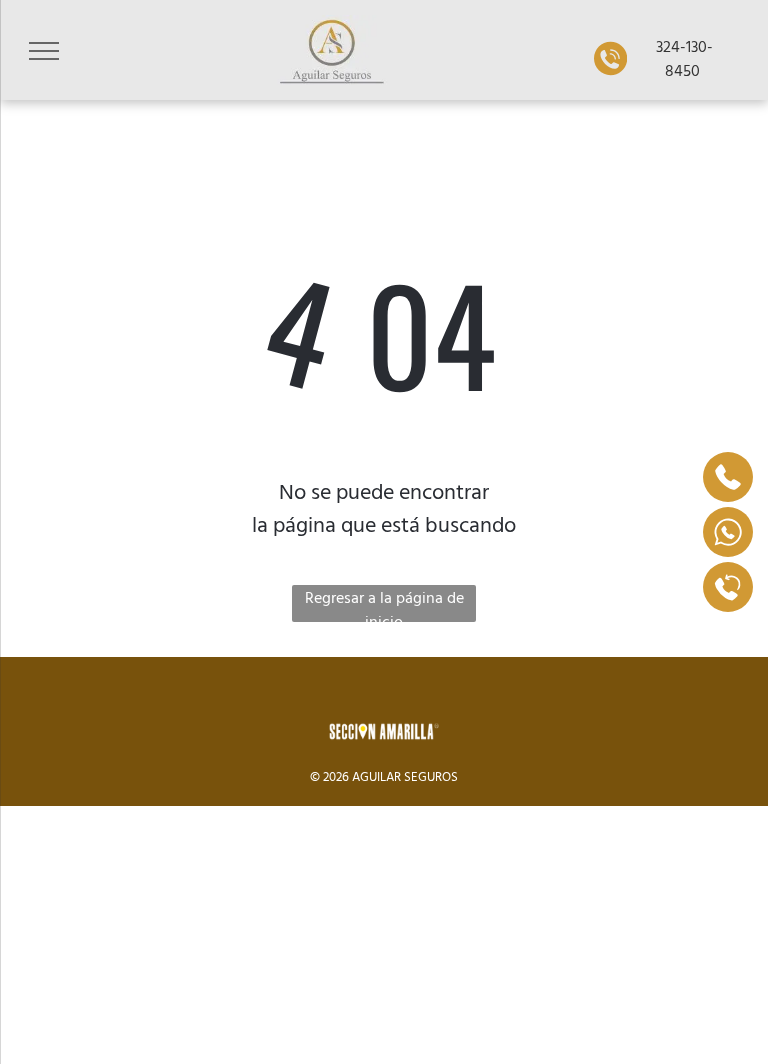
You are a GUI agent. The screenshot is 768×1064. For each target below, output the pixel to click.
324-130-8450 (682, 58)
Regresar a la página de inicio (384, 603)
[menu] (44, 51)
